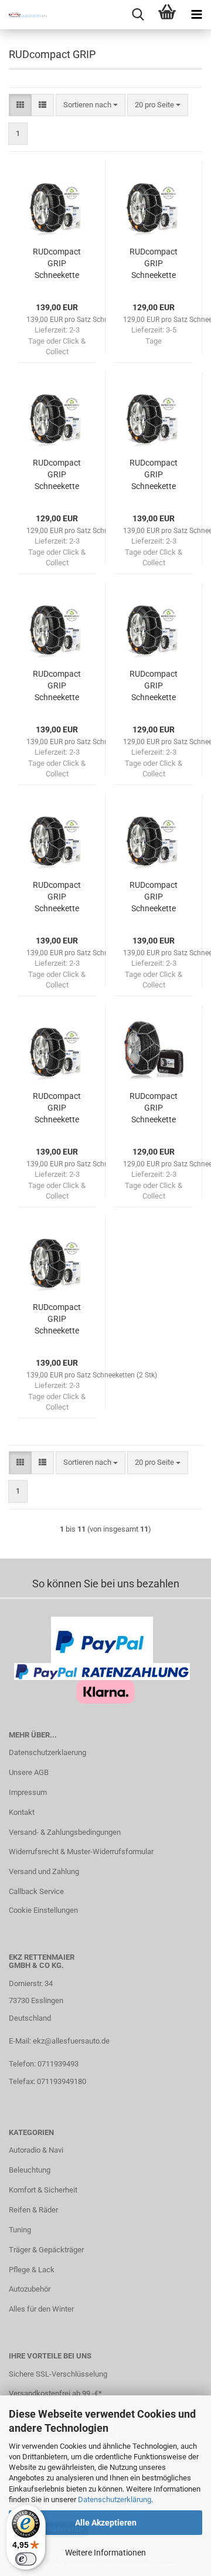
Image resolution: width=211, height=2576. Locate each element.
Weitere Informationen (105, 2553)
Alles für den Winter (41, 2309)
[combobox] (91, 105)
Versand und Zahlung (44, 1871)
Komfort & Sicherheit (43, 2190)
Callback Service (36, 1891)
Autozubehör (30, 2289)
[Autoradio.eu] (23, 15)
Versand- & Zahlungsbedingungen (65, 1832)
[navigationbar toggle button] (196, 15)
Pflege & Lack (32, 2270)
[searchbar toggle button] (138, 15)
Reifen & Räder (33, 2210)
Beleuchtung (30, 2170)
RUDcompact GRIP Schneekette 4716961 (57, 686)
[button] (20, 105)
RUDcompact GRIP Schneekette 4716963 (57, 264)
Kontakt (22, 1812)
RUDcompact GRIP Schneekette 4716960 (154, 897)
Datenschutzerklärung (115, 2499)
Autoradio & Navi (36, 2150)
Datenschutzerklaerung (47, 1752)
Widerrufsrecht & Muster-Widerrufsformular (81, 1852)
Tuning (20, 2230)
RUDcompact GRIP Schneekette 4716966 (57, 1108)
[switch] (26, 2559)
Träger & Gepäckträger (46, 2250)
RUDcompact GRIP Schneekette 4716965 (154, 475)
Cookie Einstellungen (43, 1910)
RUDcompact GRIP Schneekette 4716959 (57, 475)
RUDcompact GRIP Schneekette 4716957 (154, 264)
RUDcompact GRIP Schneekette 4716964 (57, 1319)
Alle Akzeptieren (106, 2523)
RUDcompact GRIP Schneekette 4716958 (154, 1108)
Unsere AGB (29, 1772)
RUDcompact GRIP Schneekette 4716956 (154, 686)
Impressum (28, 1792)
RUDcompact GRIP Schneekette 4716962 (57, 897)
